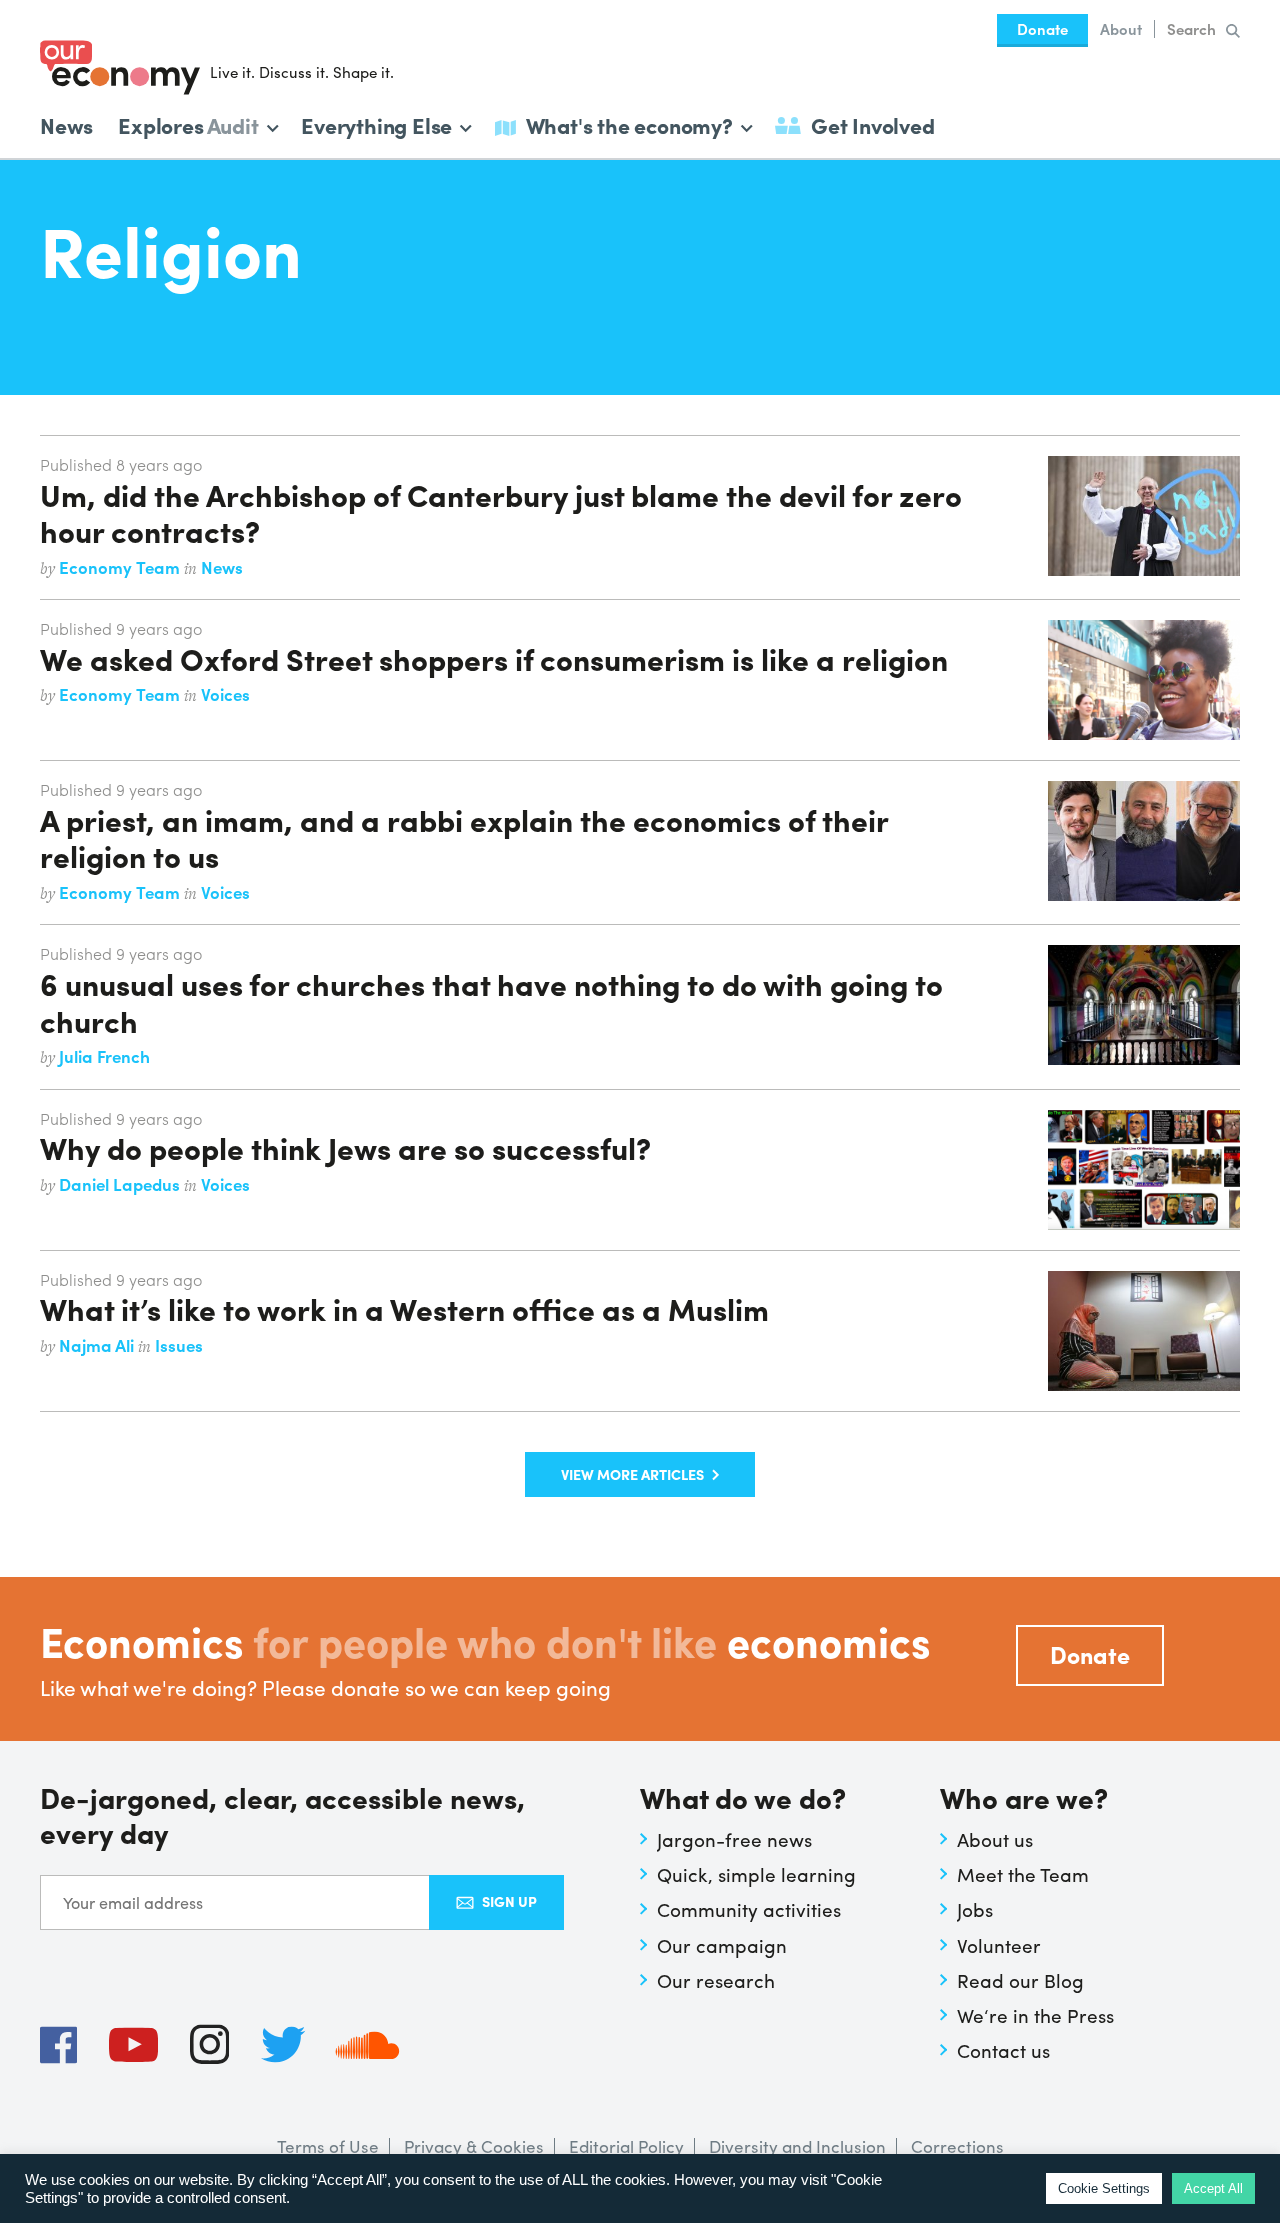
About (1121, 29)
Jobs (975, 1909)
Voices (225, 694)
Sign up (509, 1901)
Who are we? (1024, 1799)
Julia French (104, 1056)
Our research (716, 1980)
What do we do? (743, 1799)
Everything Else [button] (376, 123)
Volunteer (999, 1945)
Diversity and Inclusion (797, 2146)
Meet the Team (1023, 1874)
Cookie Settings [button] (1104, 2188)
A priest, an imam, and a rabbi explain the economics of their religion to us (464, 837)
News (66, 125)
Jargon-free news (734, 1839)
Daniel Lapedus (121, 1184)
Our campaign (722, 1945)
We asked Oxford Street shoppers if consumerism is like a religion (494, 658)
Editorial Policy (626, 2146)
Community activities (749, 1909)
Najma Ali (98, 1345)
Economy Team (121, 567)
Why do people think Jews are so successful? (345, 1147)
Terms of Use (328, 2146)
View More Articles (632, 1474)
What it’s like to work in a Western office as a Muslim (404, 1308)
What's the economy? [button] (629, 123)
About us (995, 1839)
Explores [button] (188, 123)
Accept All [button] (1213, 2188)
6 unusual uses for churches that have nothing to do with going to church (491, 1001)
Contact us (1003, 2050)
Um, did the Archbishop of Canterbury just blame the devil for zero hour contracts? (501, 512)
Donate (1042, 29)
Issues (179, 1345)
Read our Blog (1020, 1980)
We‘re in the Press (1035, 2015)
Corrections (957, 2146)
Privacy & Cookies (474, 2146)
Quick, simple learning (756, 1874)
